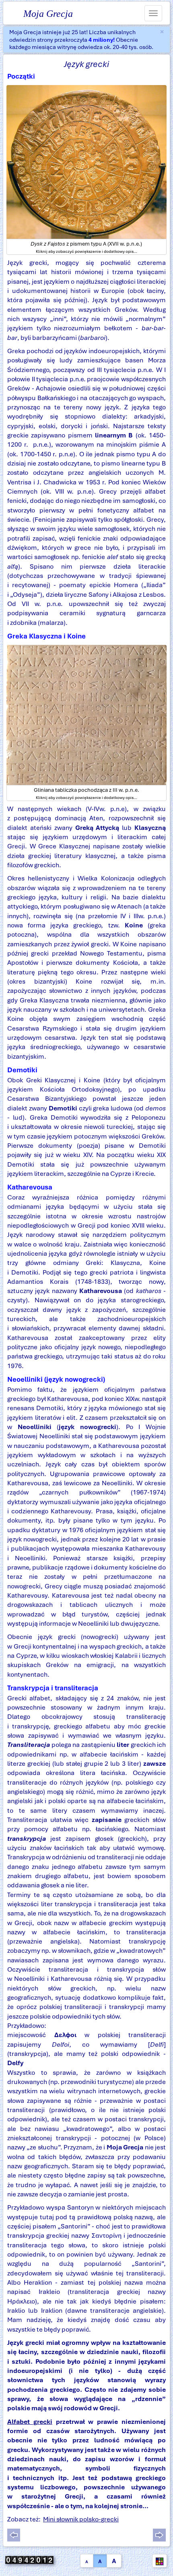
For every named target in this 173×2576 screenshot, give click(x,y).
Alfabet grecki (30, 2422)
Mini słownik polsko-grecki (81, 2519)
